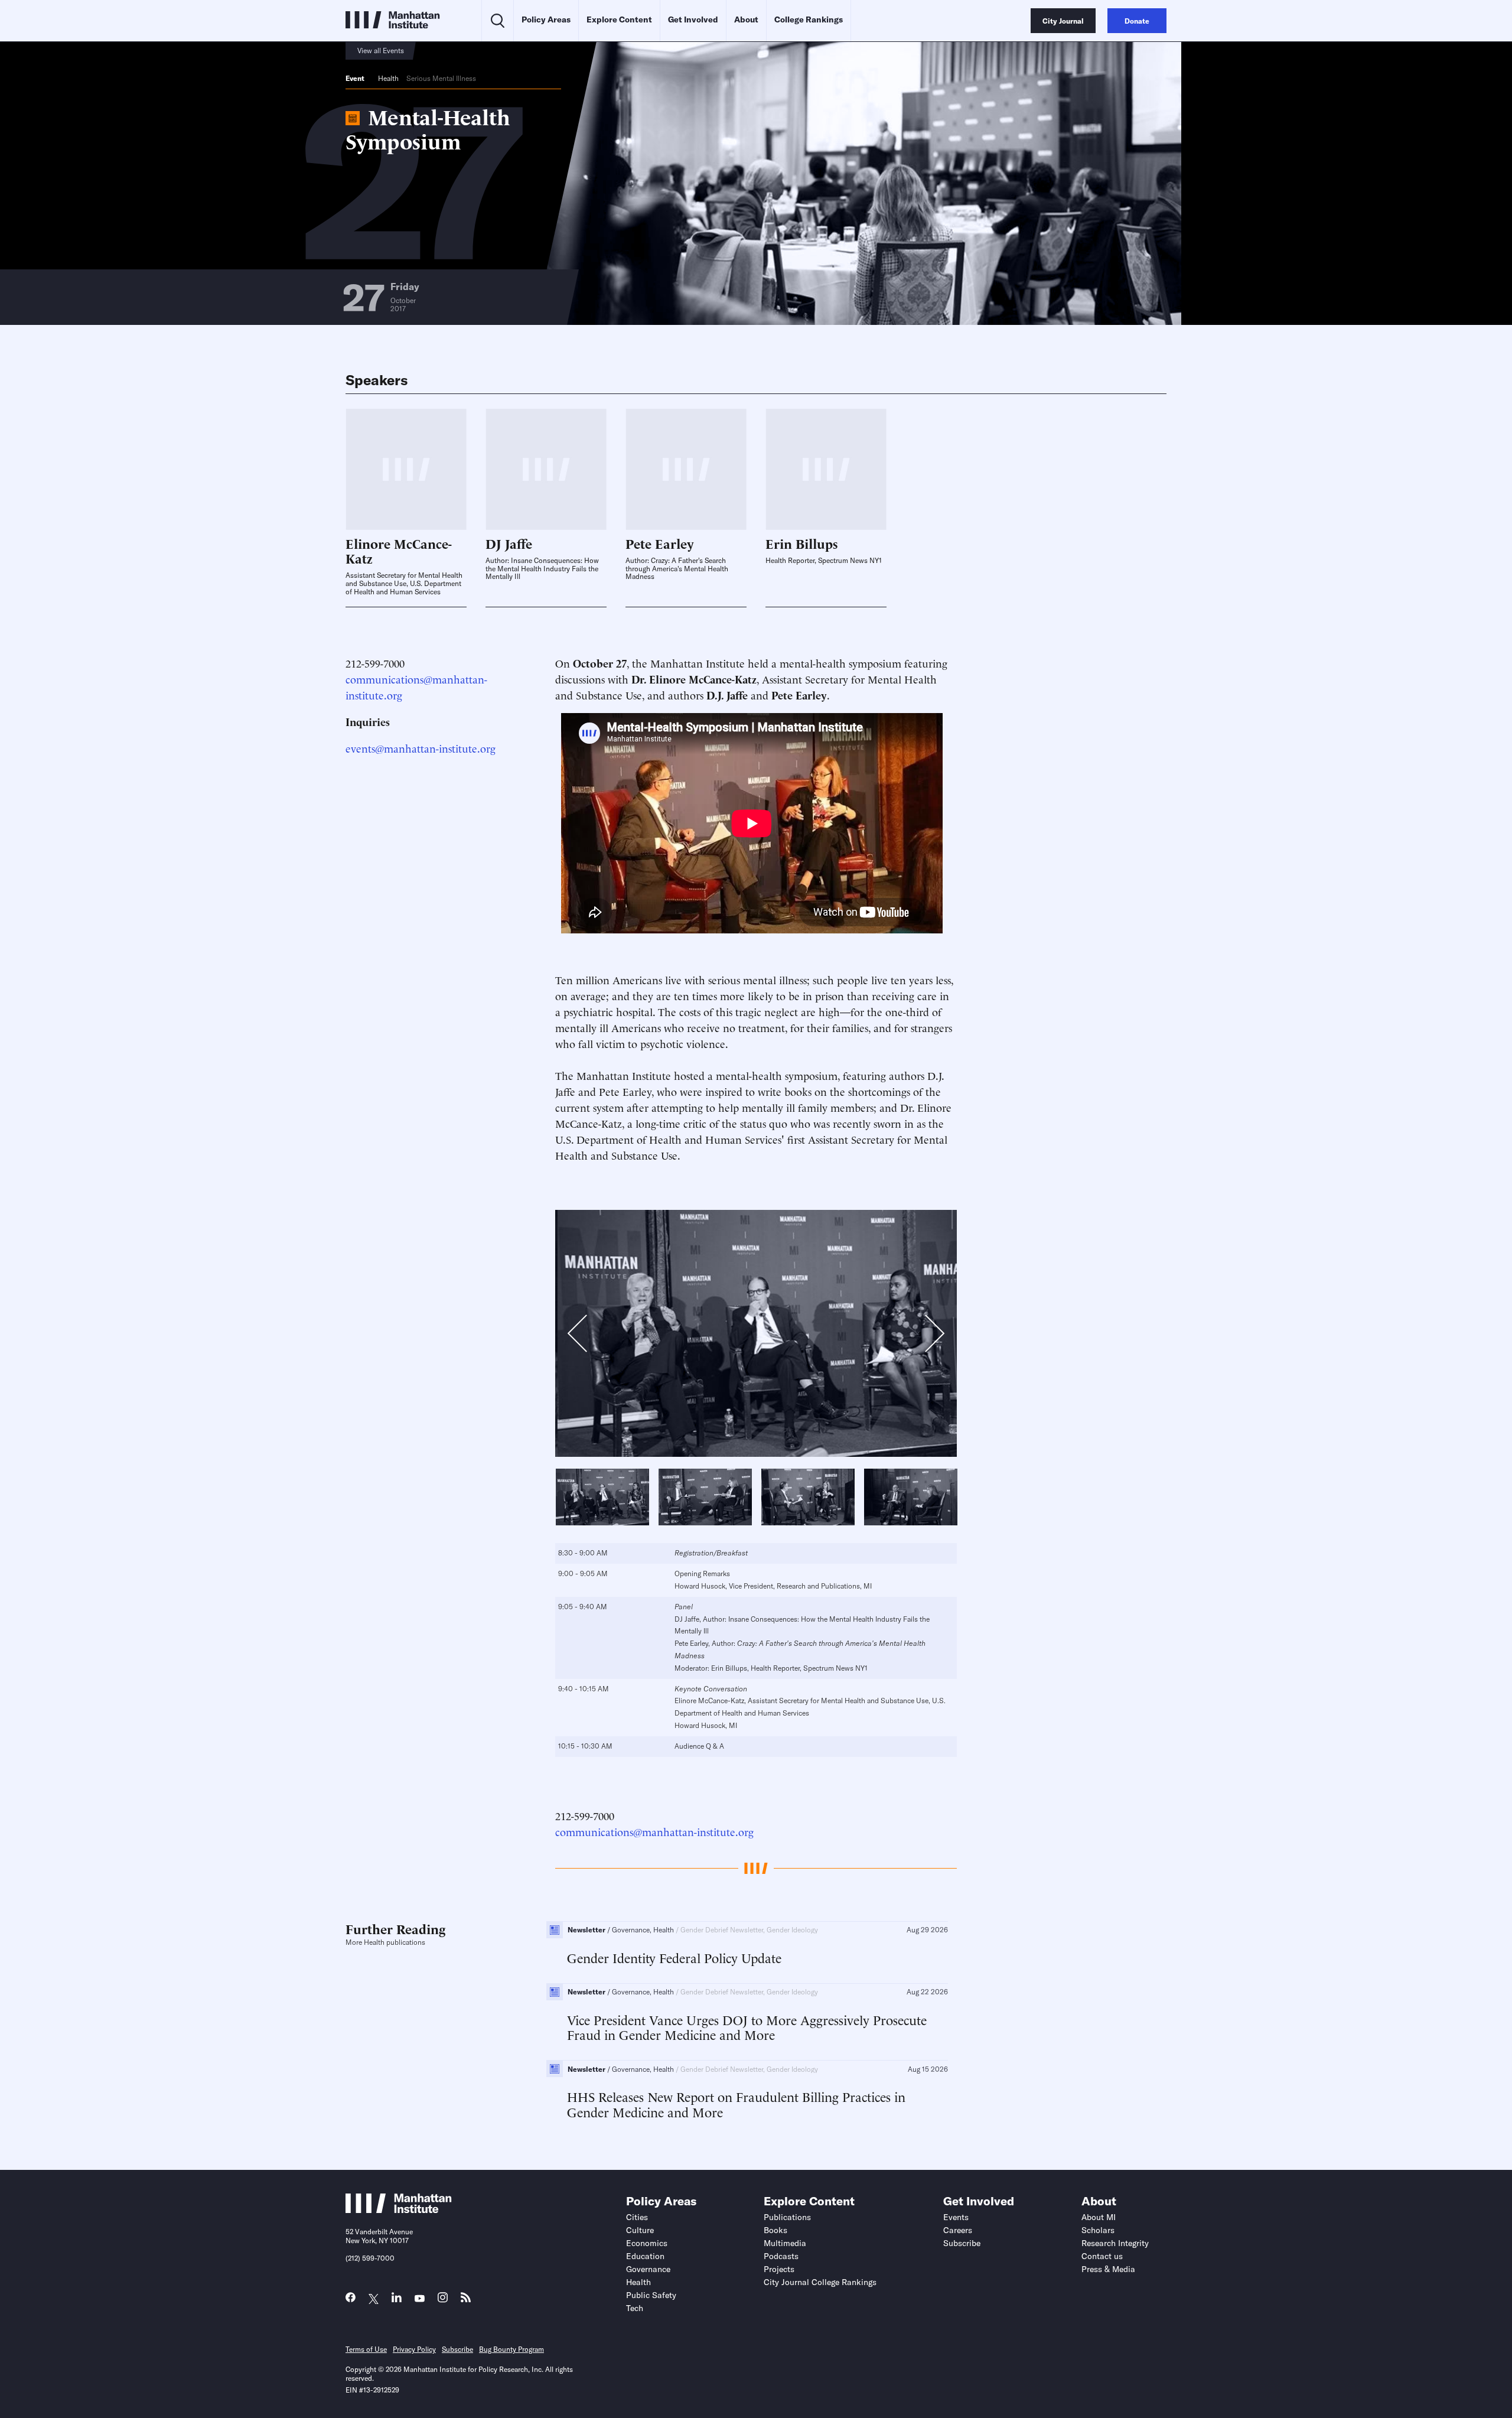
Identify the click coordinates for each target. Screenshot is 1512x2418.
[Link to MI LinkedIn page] (397, 2300)
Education (645, 2256)
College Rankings (809, 19)
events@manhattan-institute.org (421, 748)
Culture (640, 2230)
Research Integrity (1115, 2243)
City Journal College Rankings (820, 2282)
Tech (635, 2308)
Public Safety (651, 2295)
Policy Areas (546, 19)
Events (956, 2217)
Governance (648, 2269)
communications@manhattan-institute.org (654, 1831)
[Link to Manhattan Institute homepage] (399, 2209)
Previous (584, 1336)
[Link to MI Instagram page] (443, 2301)
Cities (637, 2217)
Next (925, 1333)
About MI (1099, 2217)
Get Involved (693, 19)
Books (775, 2230)
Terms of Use (366, 2349)
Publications (787, 2217)
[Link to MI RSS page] (466, 2300)
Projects (779, 2269)
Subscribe (962, 2243)
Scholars (1098, 2230)
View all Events (381, 51)
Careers (958, 2230)
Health (388, 78)
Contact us (1102, 2256)
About (746, 19)
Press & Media (1108, 2269)
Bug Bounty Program (511, 2349)
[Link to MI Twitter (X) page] (374, 2299)
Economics (647, 2243)
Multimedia (785, 2243)
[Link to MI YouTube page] (420, 2299)
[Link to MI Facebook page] (351, 2300)
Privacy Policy (414, 2349)
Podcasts (781, 2256)
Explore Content (619, 19)
